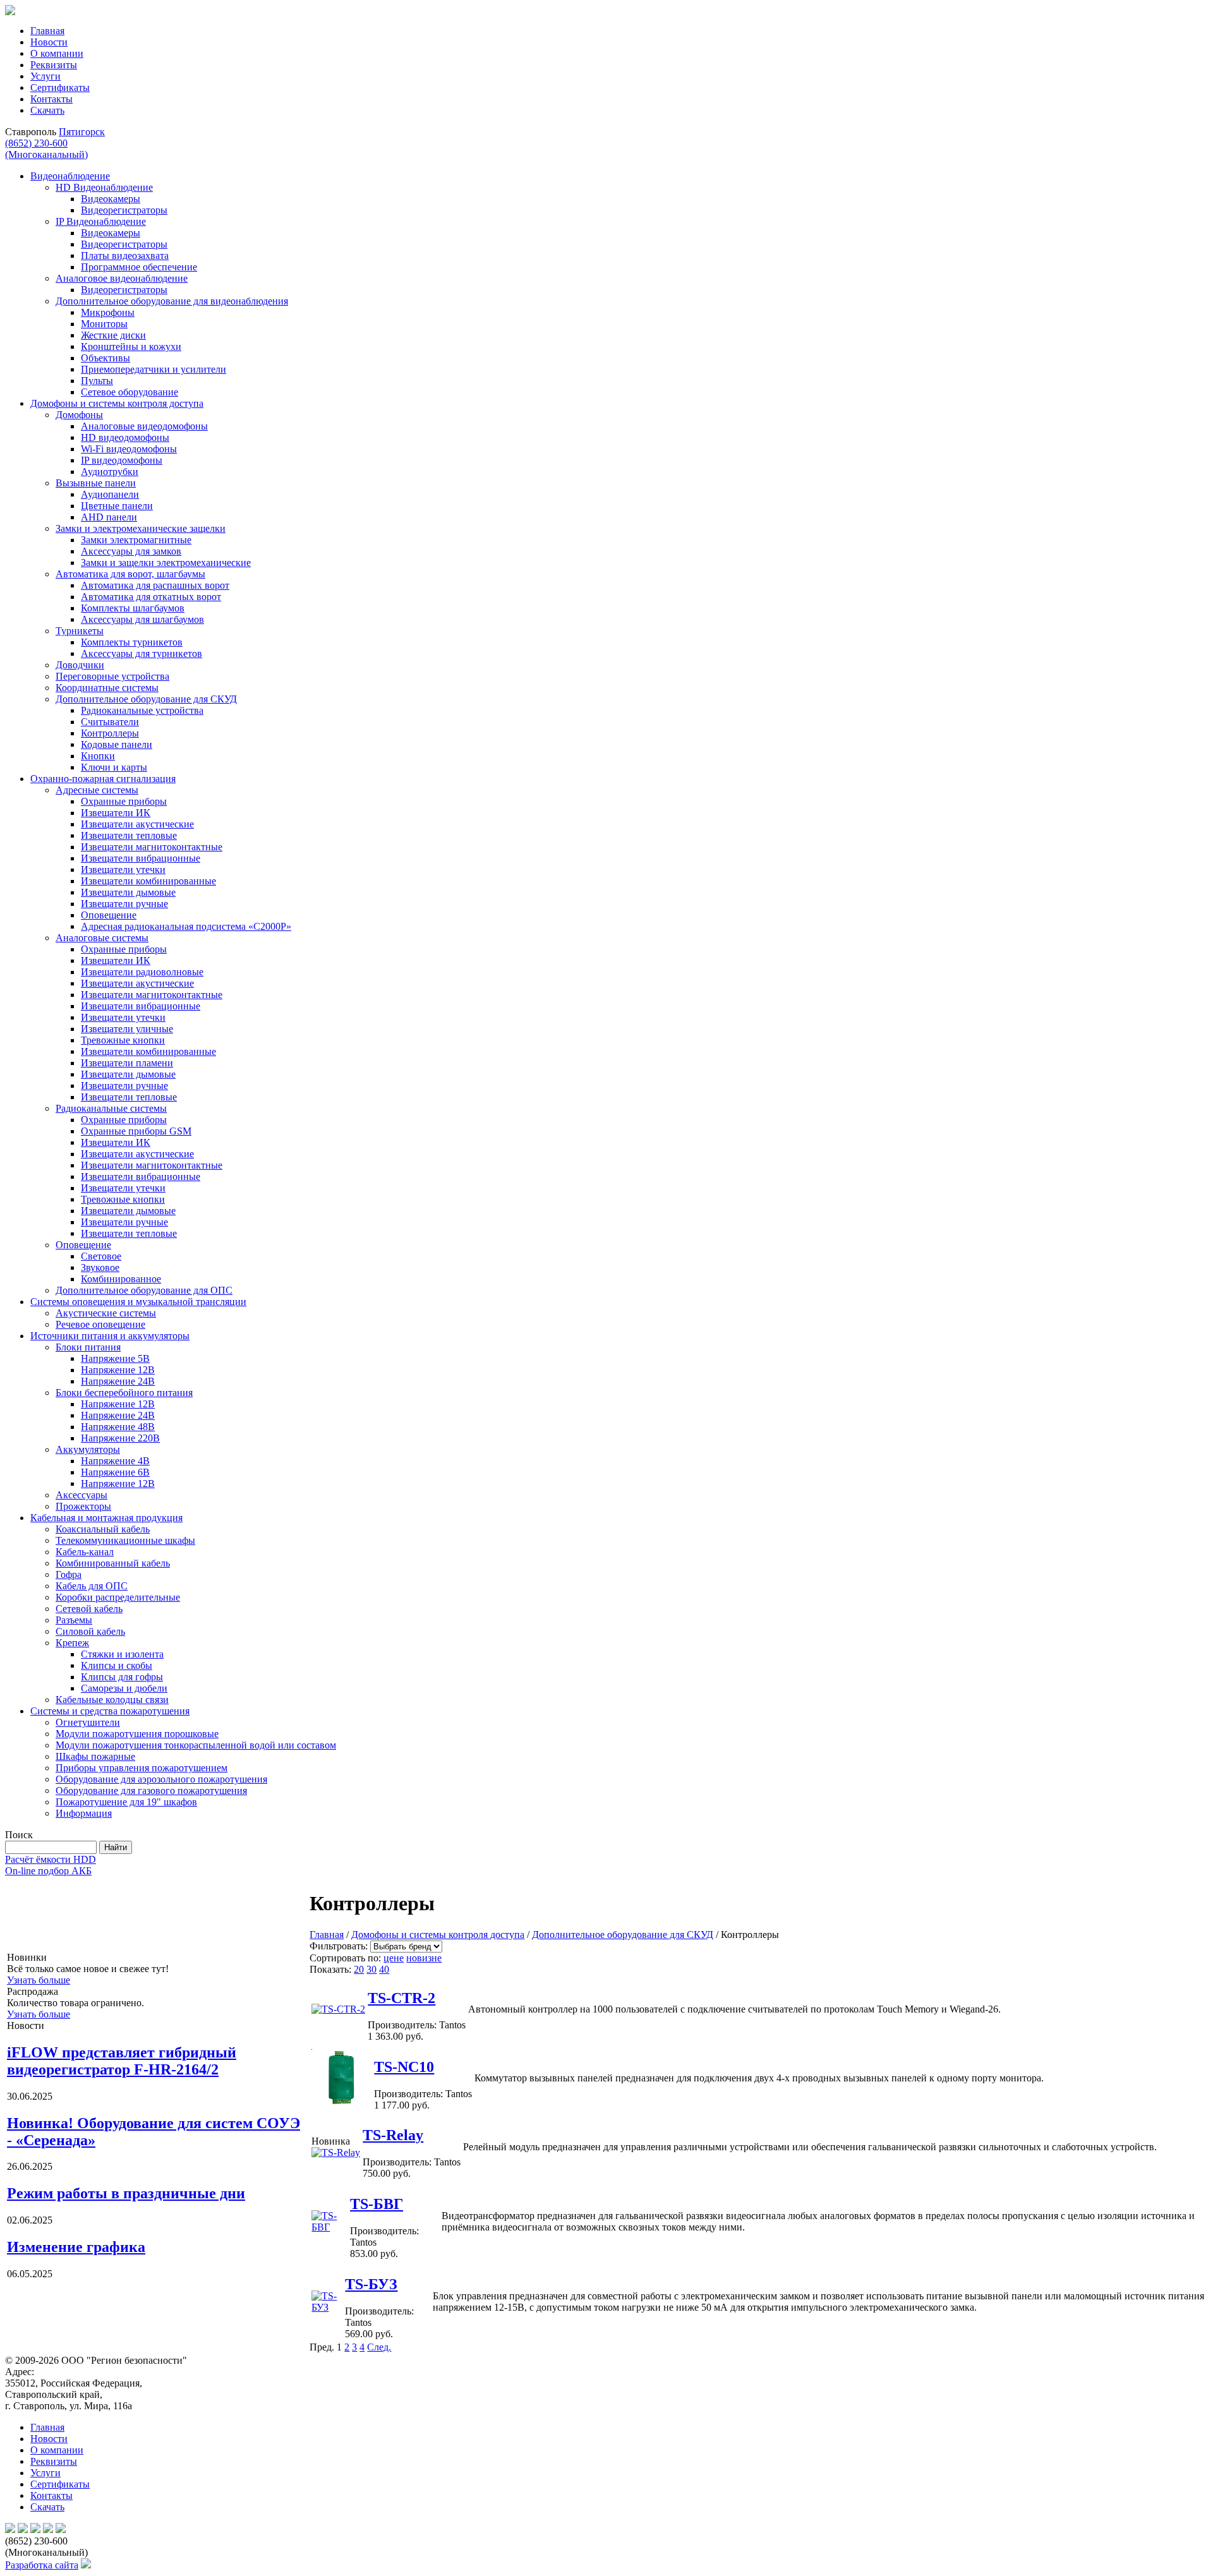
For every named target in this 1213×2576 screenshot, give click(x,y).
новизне (424, 1958)
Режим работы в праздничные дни (126, 2193)
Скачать (47, 110)
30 (371, 1969)
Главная (47, 31)
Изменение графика (76, 2247)
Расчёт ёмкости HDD (51, 1859)
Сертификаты (60, 87)
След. (379, 2347)
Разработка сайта (42, 2565)
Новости (49, 42)
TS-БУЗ (371, 2284)
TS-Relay (393, 2135)
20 (359, 1969)
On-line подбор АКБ (48, 1871)
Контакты (51, 99)
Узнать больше (39, 1980)
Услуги (45, 76)
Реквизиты (54, 65)
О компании (57, 53)
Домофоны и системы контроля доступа (438, 1935)
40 (384, 1969)
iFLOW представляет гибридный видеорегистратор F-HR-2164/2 (122, 2061)
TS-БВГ (377, 2204)
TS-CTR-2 (401, 1998)
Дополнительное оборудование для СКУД (623, 1935)
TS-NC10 (404, 2067)
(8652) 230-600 (46, 149)
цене (394, 1958)
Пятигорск (82, 132)
